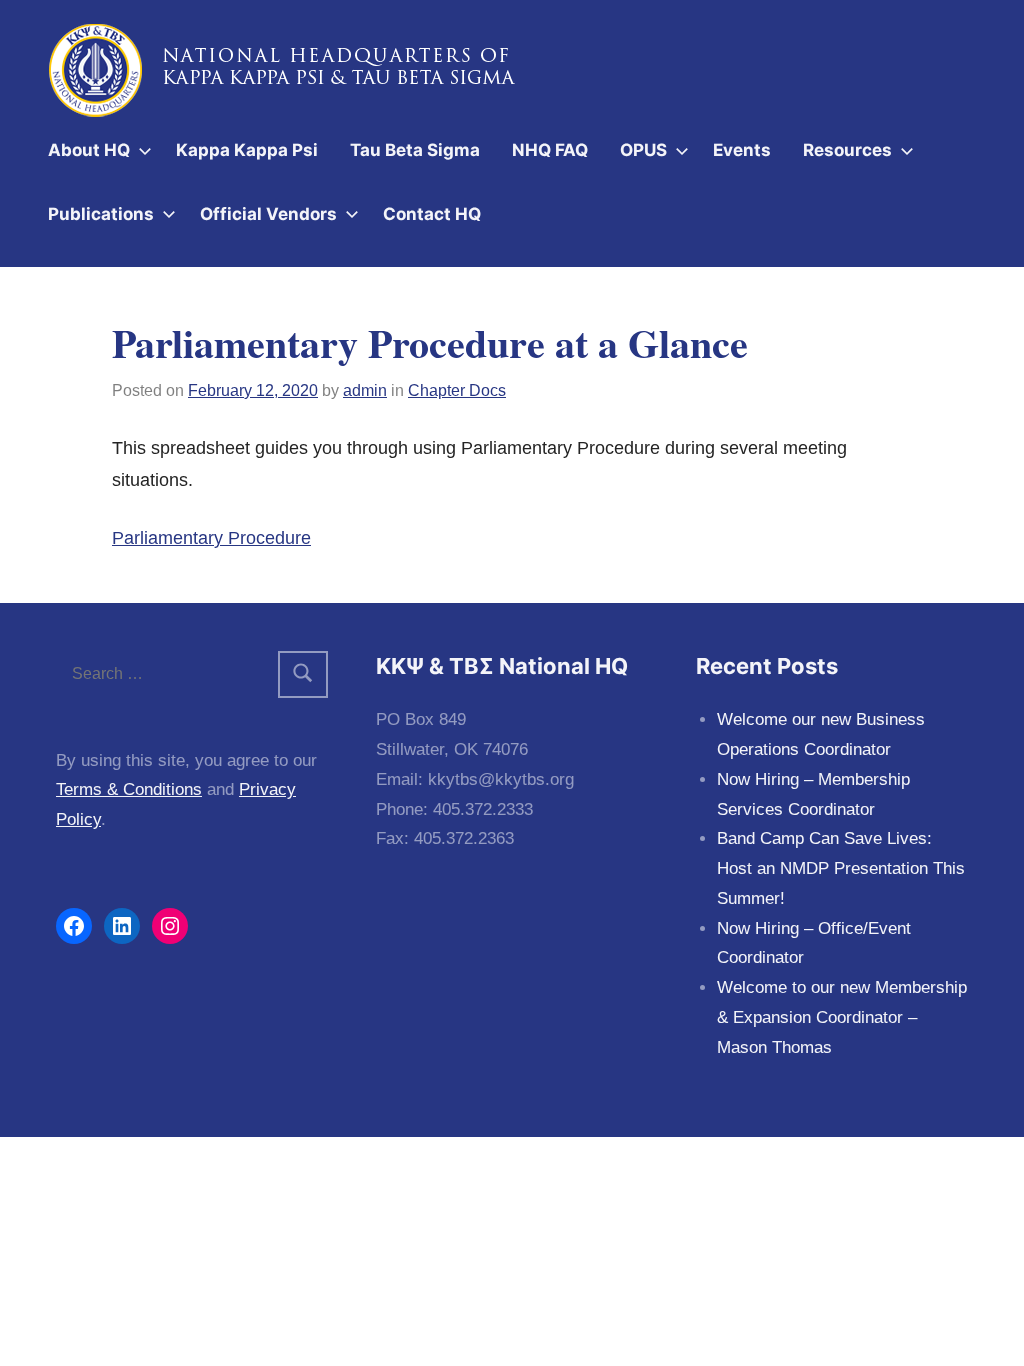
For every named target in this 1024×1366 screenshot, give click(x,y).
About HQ (89, 150)
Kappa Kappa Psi (247, 150)
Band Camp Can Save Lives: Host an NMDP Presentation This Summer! (841, 868)
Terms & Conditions (129, 789)
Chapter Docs (457, 390)
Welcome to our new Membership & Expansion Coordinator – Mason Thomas (842, 1017)
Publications (101, 214)
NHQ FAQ (550, 150)
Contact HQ (432, 214)
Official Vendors (268, 214)
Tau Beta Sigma (415, 150)
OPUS (643, 150)
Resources (847, 150)
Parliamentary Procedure (211, 538)
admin (365, 390)
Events (742, 150)
